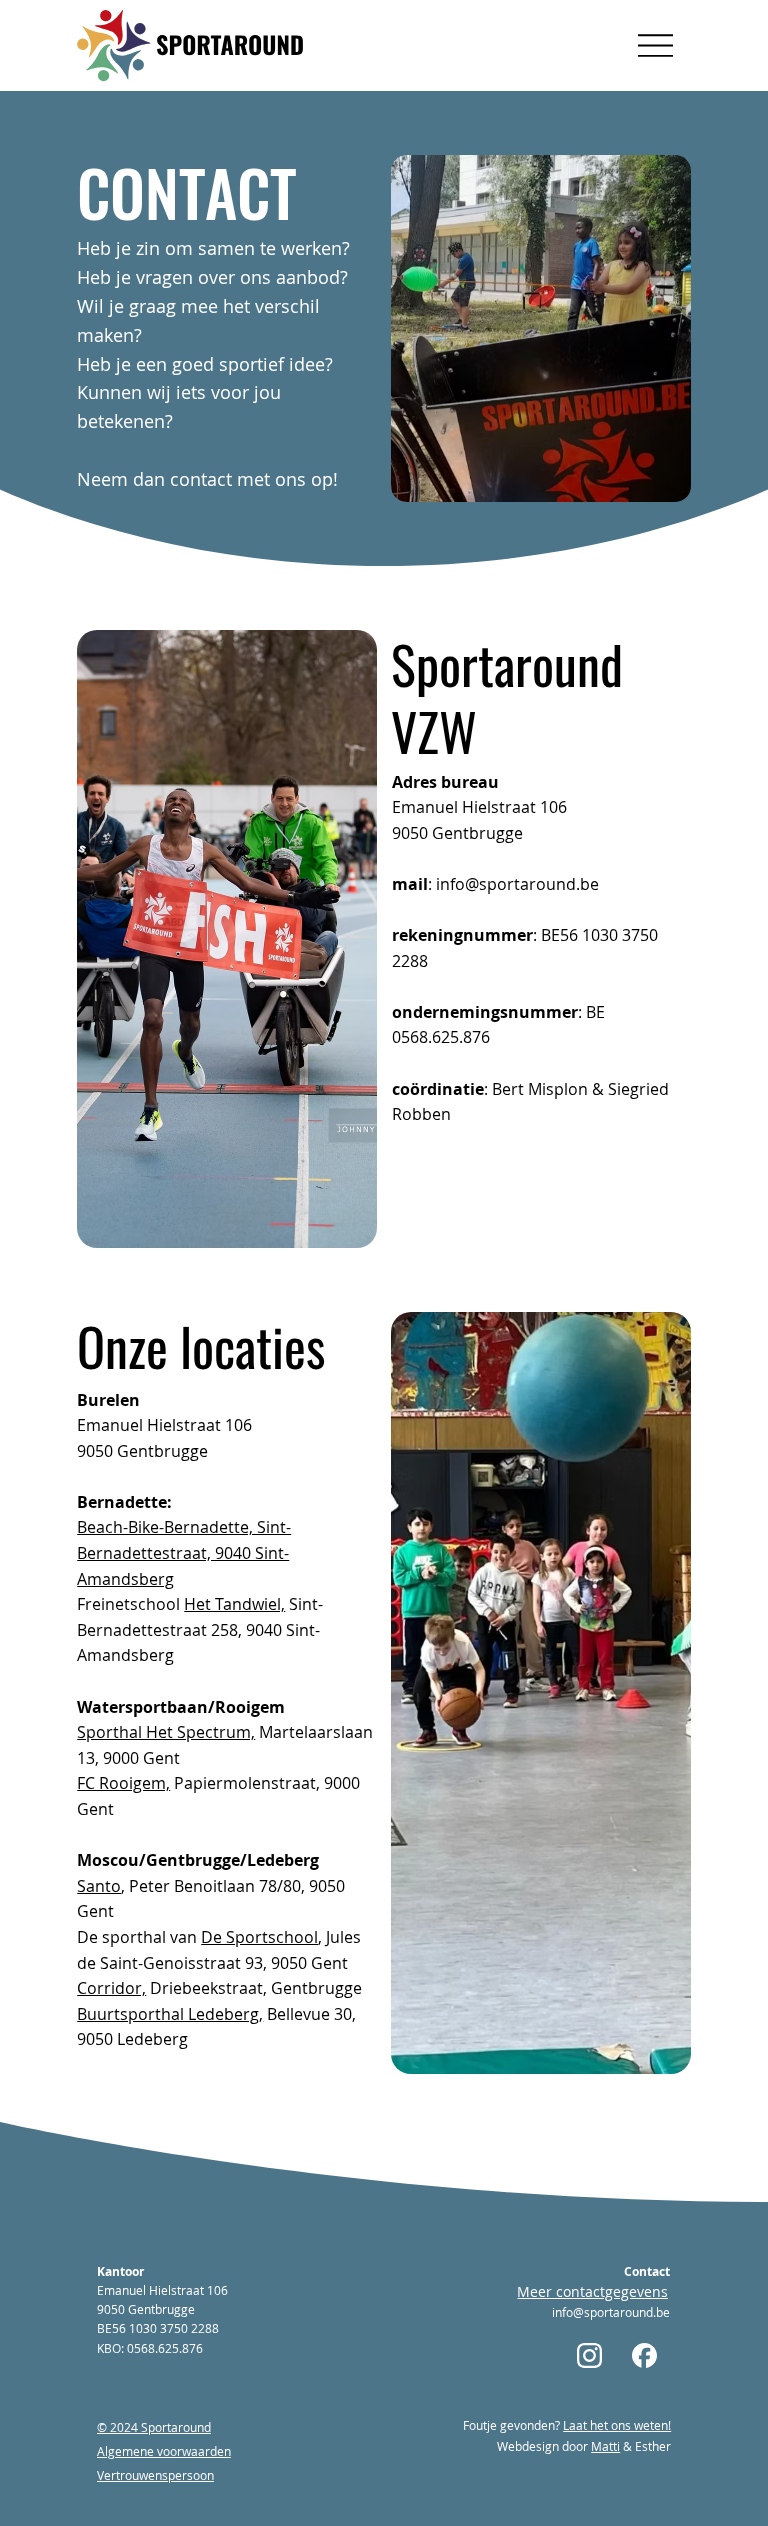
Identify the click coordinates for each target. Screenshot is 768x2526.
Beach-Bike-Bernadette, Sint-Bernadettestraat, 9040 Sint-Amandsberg (184, 1552)
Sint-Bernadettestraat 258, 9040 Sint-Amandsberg (200, 1629)
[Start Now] (646, 2355)
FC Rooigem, (123, 1783)
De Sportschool (259, 1937)
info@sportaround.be (517, 884)
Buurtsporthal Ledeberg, (170, 2014)
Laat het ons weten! (617, 2425)
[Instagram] (591, 2355)
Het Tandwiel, (234, 1604)
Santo (99, 1886)
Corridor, (111, 1988)
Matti (605, 2446)
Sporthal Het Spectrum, (166, 1732)
